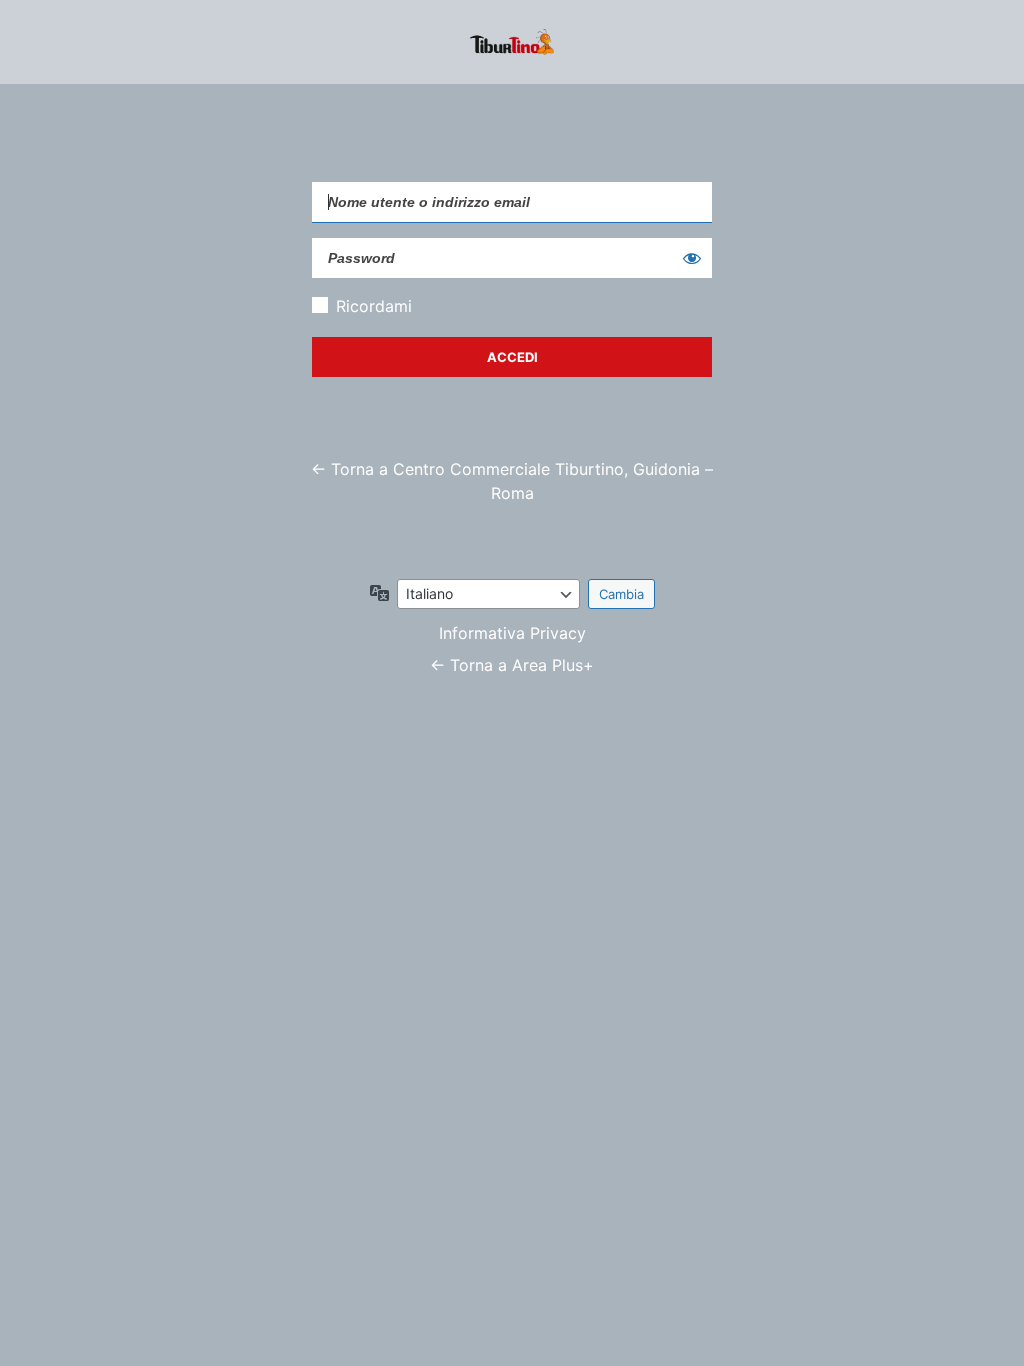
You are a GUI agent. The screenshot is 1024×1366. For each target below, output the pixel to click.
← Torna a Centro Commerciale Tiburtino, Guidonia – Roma (512, 481)
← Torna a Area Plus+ (512, 665)
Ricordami (374, 306)
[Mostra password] (692, 258)
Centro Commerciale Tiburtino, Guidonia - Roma (512, 42)
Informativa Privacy (512, 633)
